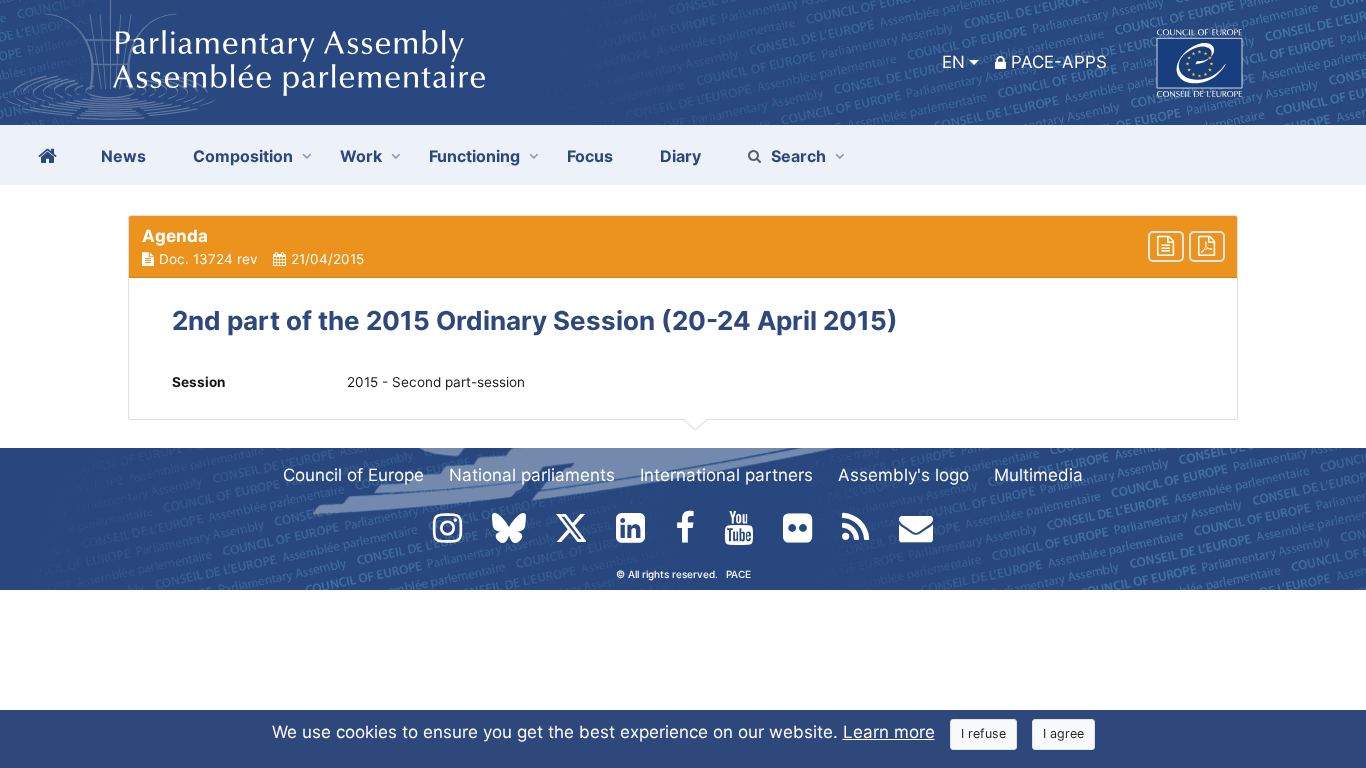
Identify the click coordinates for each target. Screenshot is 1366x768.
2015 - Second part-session (436, 382)
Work (361, 156)
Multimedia (1038, 475)
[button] (683, 247)
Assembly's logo (903, 475)
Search (798, 156)
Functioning (474, 156)
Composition (243, 156)
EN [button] (953, 62)
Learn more (889, 732)
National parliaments (532, 475)
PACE (738, 574)
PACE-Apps (1059, 62)
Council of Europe (353, 475)
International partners (726, 475)
